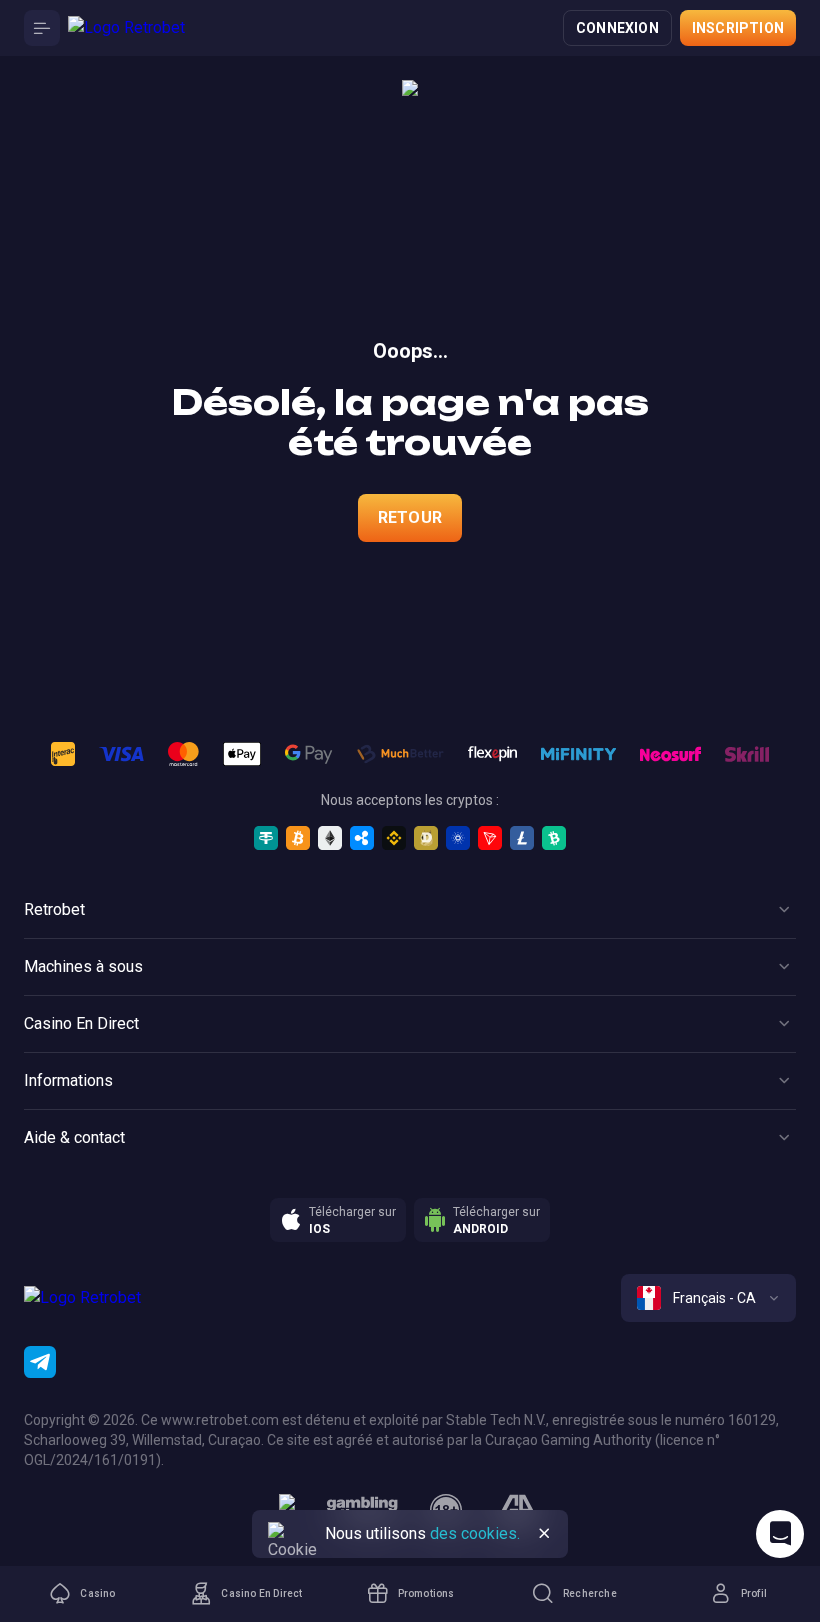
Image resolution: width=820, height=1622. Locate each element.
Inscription (738, 28)
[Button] (42, 28)
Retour (410, 517)
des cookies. (475, 1533)
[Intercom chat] (780, 1534)
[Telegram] (40, 1362)
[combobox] (708, 1298)
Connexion (617, 28)
